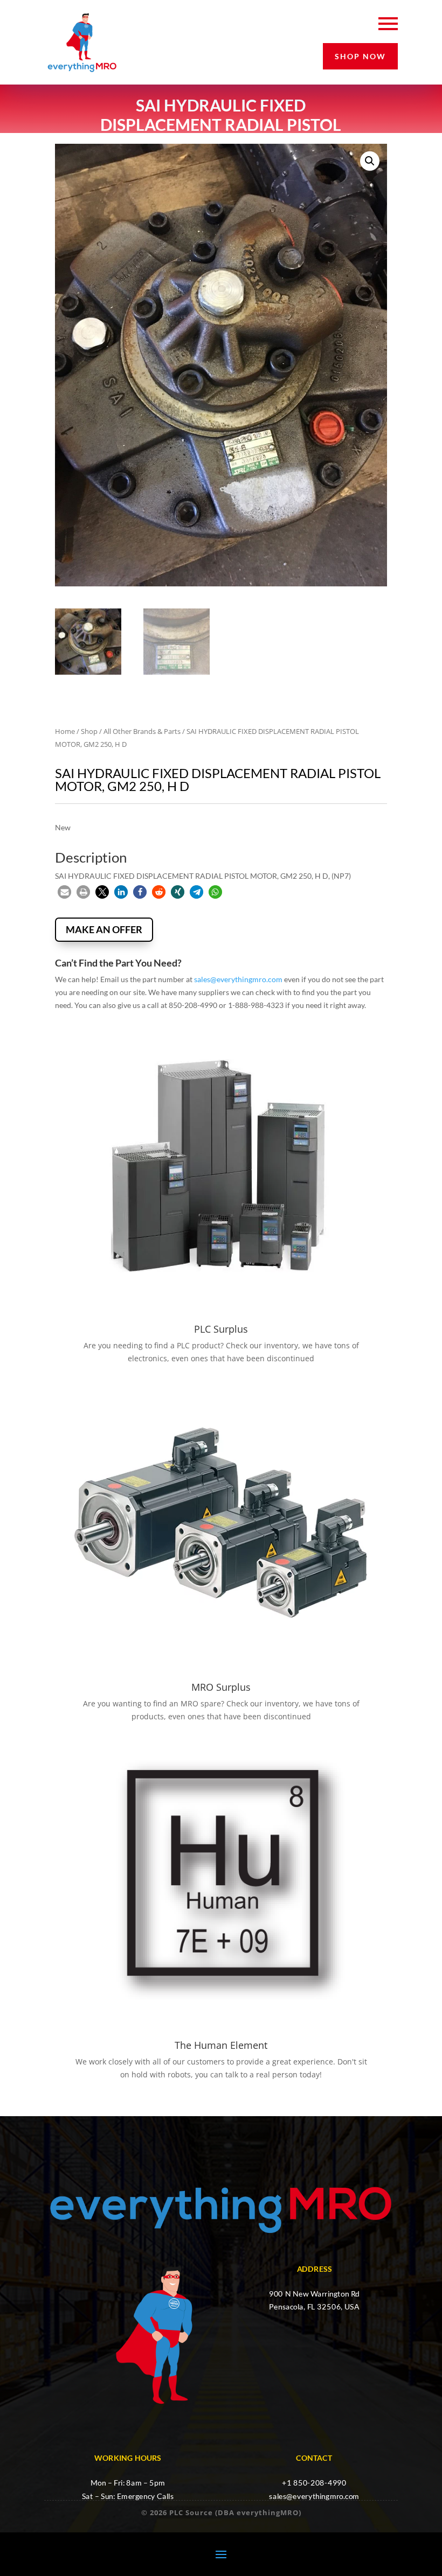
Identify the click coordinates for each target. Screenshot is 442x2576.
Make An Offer (104, 929)
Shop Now (360, 56)
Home (65, 731)
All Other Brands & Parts (142, 731)
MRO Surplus (221, 1687)
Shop (89, 731)
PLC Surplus (221, 1329)
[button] (370, 161)
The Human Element (221, 2045)
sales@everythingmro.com (238, 979)
